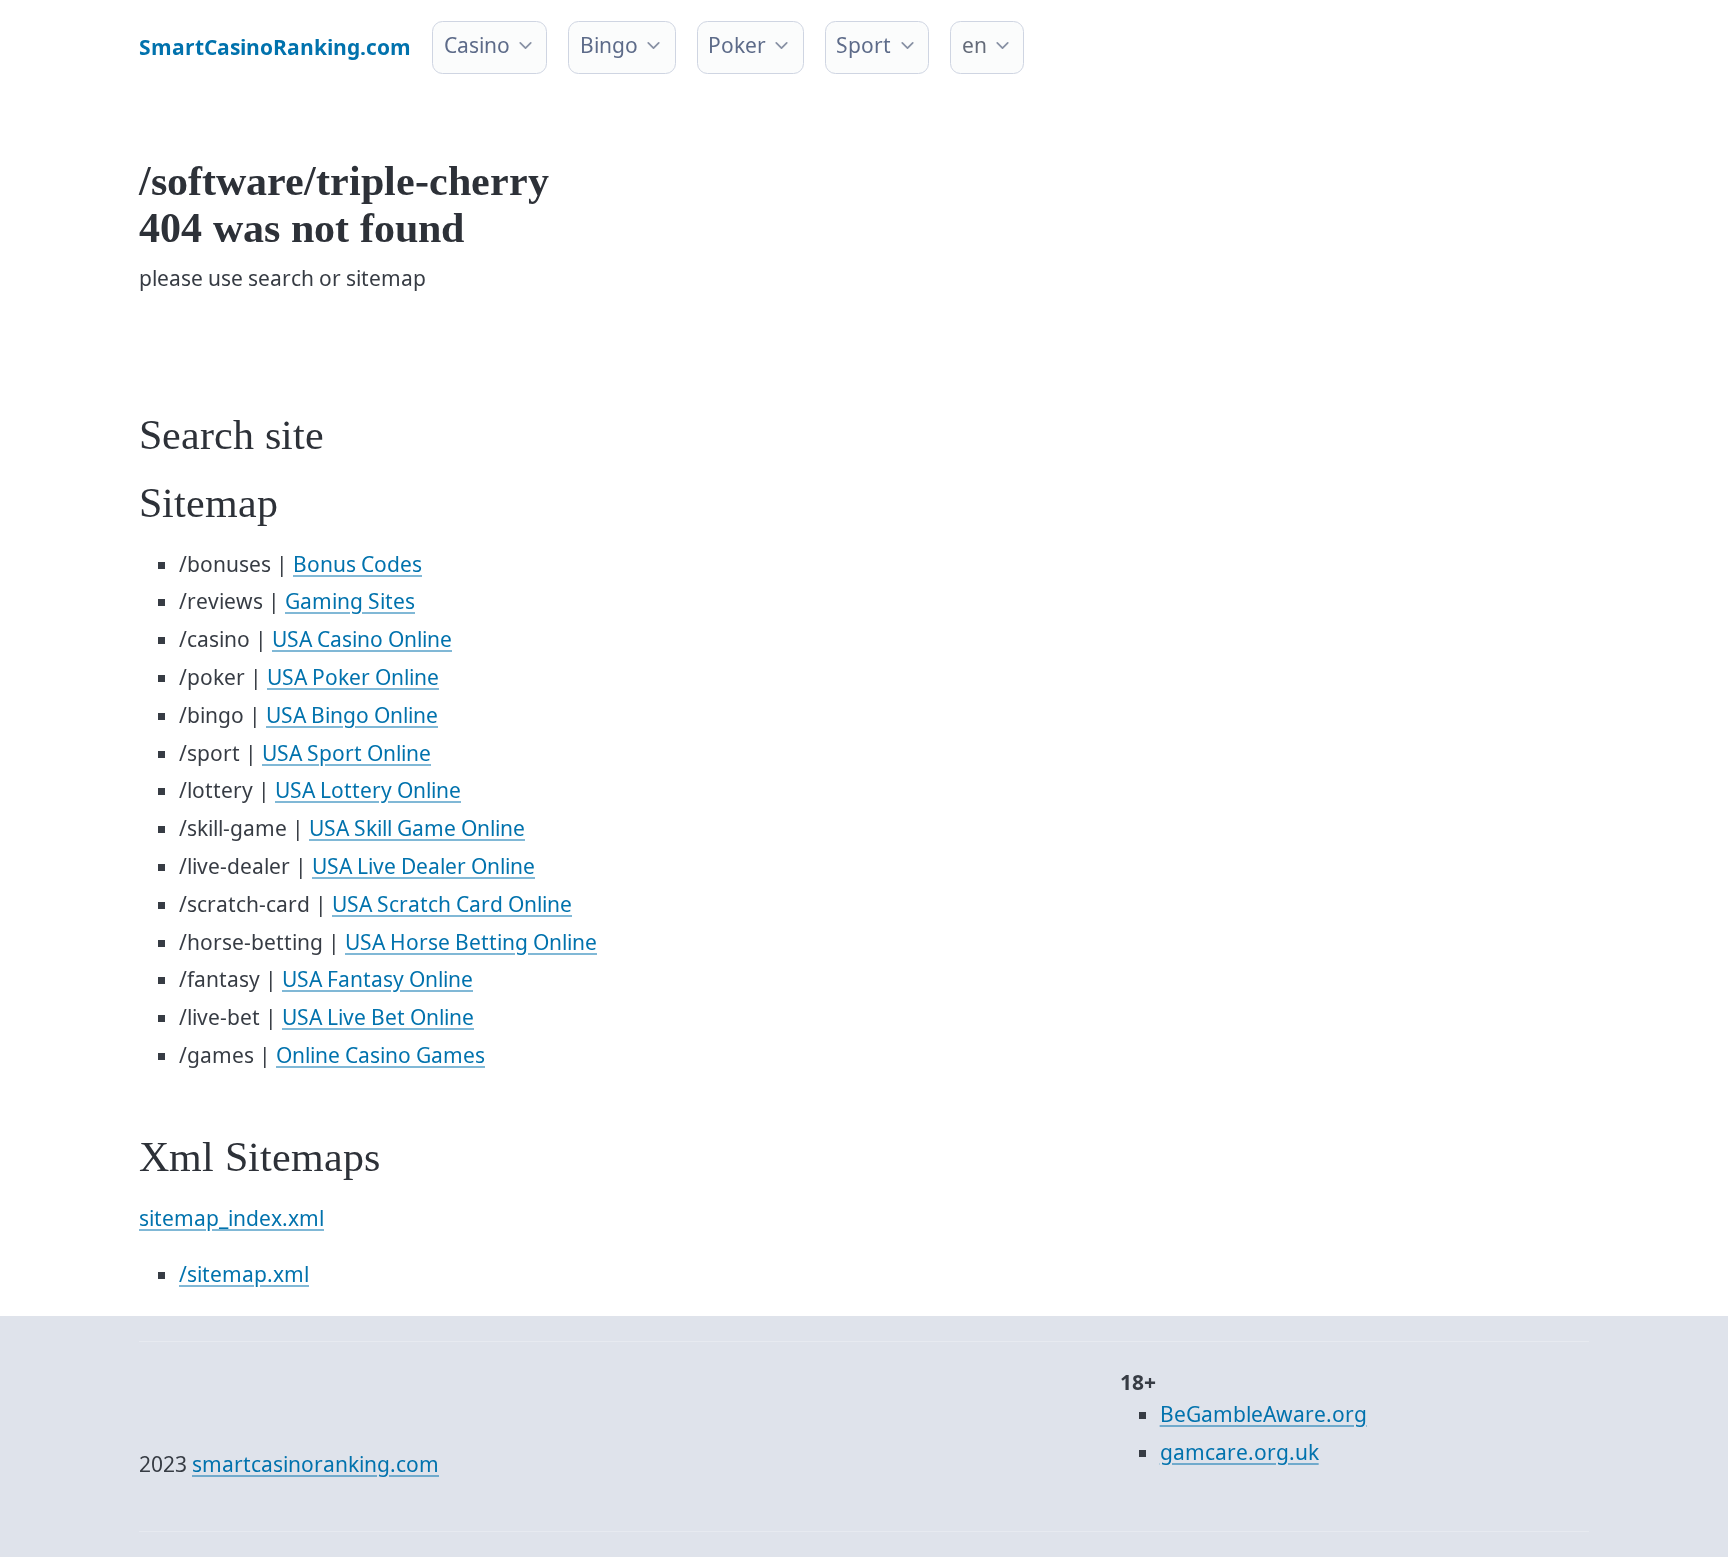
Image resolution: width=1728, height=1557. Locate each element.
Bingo (609, 45)
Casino (477, 45)
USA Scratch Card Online (452, 904)
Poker (737, 45)
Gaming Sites (350, 601)
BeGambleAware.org (1263, 1414)
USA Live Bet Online (378, 1017)
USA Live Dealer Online (423, 866)
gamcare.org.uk (1239, 1452)
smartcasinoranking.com (315, 1464)
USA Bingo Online (352, 715)
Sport (863, 45)
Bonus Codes (357, 564)
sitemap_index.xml (231, 1218)
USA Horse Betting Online (471, 942)
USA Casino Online (362, 639)
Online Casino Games (380, 1055)
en (974, 45)
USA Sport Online (346, 753)
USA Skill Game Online (417, 828)
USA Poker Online (353, 677)
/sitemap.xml (244, 1274)
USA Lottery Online (368, 790)
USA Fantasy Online (377, 979)
